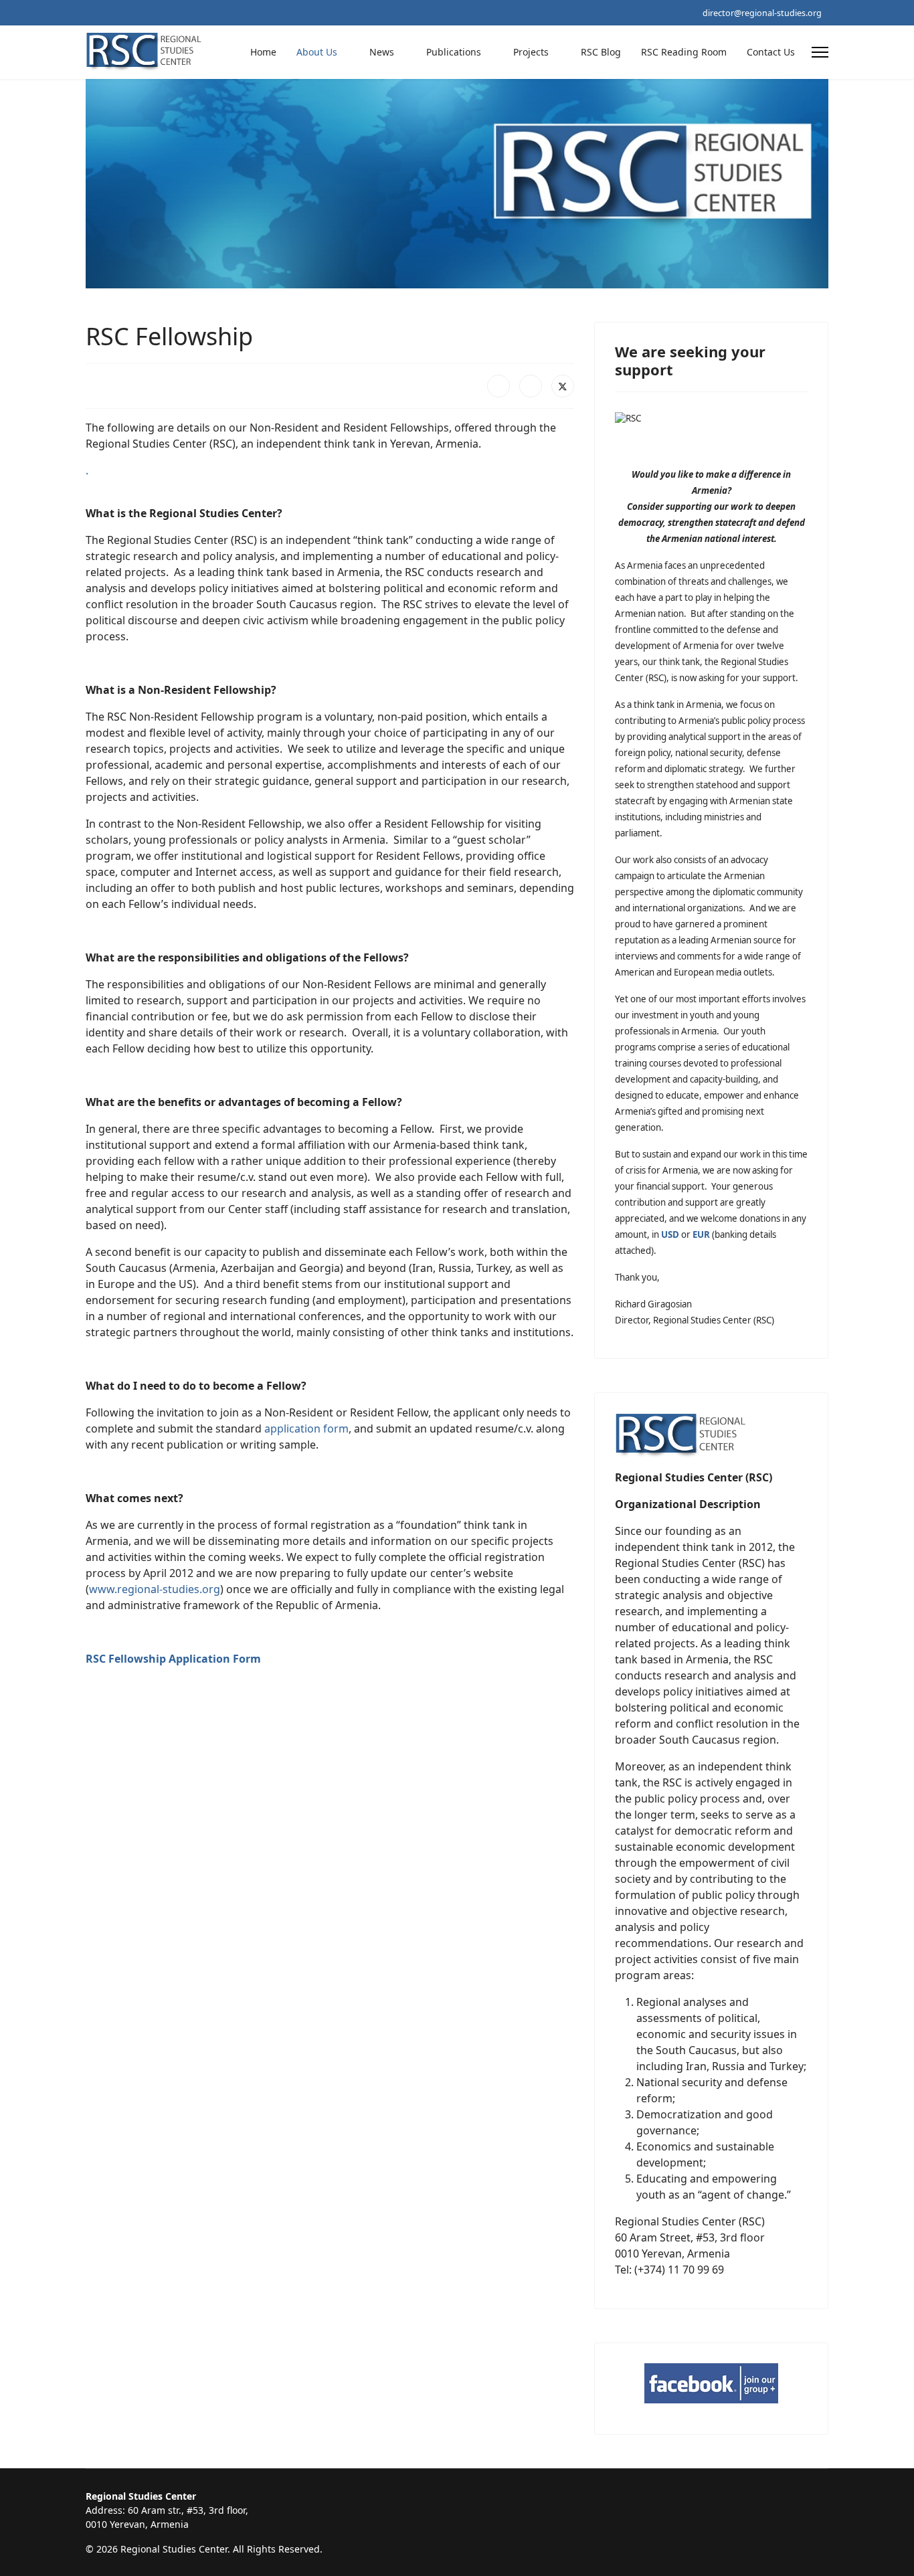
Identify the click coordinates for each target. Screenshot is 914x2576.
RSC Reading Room (684, 52)
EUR (701, 1234)
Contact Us (771, 52)
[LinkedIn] (531, 386)
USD (670, 1234)
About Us (317, 52)
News (382, 52)
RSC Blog (601, 52)
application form (306, 1429)
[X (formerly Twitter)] (563, 386)
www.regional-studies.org (155, 1589)
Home (263, 52)
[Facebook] (498, 386)
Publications (454, 52)
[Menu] (820, 52)
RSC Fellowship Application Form (173, 1659)
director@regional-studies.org (762, 13)
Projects (531, 52)
